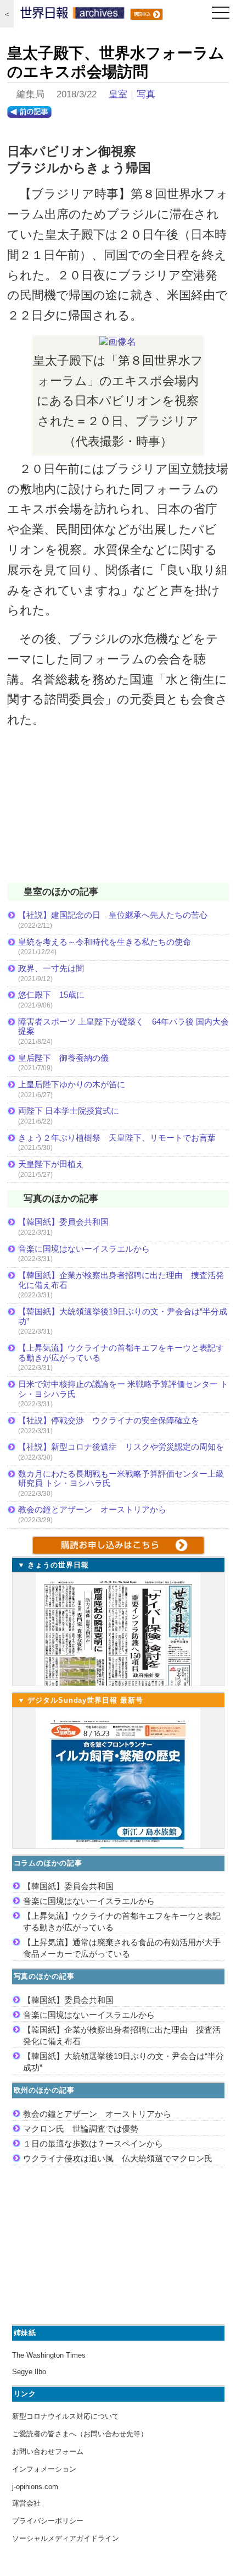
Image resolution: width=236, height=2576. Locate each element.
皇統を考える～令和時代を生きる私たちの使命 (105, 942)
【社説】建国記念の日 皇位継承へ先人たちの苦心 (113, 915)
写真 (146, 94)
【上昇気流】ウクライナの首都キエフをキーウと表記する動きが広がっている (121, 1353)
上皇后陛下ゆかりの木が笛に (72, 1084)
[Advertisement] (118, 813)
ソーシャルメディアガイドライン (66, 2538)
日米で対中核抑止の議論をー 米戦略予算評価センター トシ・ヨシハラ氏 (123, 1389)
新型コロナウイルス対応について (66, 2416)
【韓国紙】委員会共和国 (63, 1222)
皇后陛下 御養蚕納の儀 (63, 1058)
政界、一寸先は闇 (51, 968)
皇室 (118, 94)
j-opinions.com (35, 2487)
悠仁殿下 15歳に (51, 995)
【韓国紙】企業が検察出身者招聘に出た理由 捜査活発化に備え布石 (121, 1280)
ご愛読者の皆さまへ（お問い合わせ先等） (80, 2434)
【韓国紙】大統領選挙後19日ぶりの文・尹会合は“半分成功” (123, 1316)
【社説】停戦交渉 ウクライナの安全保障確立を (109, 1420)
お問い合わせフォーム (48, 2451)
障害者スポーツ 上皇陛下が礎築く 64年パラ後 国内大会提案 (123, 1026)
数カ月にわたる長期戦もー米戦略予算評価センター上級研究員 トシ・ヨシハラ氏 (121, 1479)
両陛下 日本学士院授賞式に (69, 1111)
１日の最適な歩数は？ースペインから (93, 2143)
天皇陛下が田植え (51, 1164)
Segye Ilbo (29, 2372)
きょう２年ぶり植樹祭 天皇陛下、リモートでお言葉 (117, 1138)
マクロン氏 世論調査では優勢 (81, 2129)
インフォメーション (44, 2469)
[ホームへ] (72, 15)
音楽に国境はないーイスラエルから (84, 1249)
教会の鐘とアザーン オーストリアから (92, 1509)
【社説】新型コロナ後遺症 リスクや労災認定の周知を (121, 1447)
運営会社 (26, 2503)
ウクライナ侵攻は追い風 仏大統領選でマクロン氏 (118, 2158)
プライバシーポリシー (48, 2521)
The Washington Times (49, 2355)
